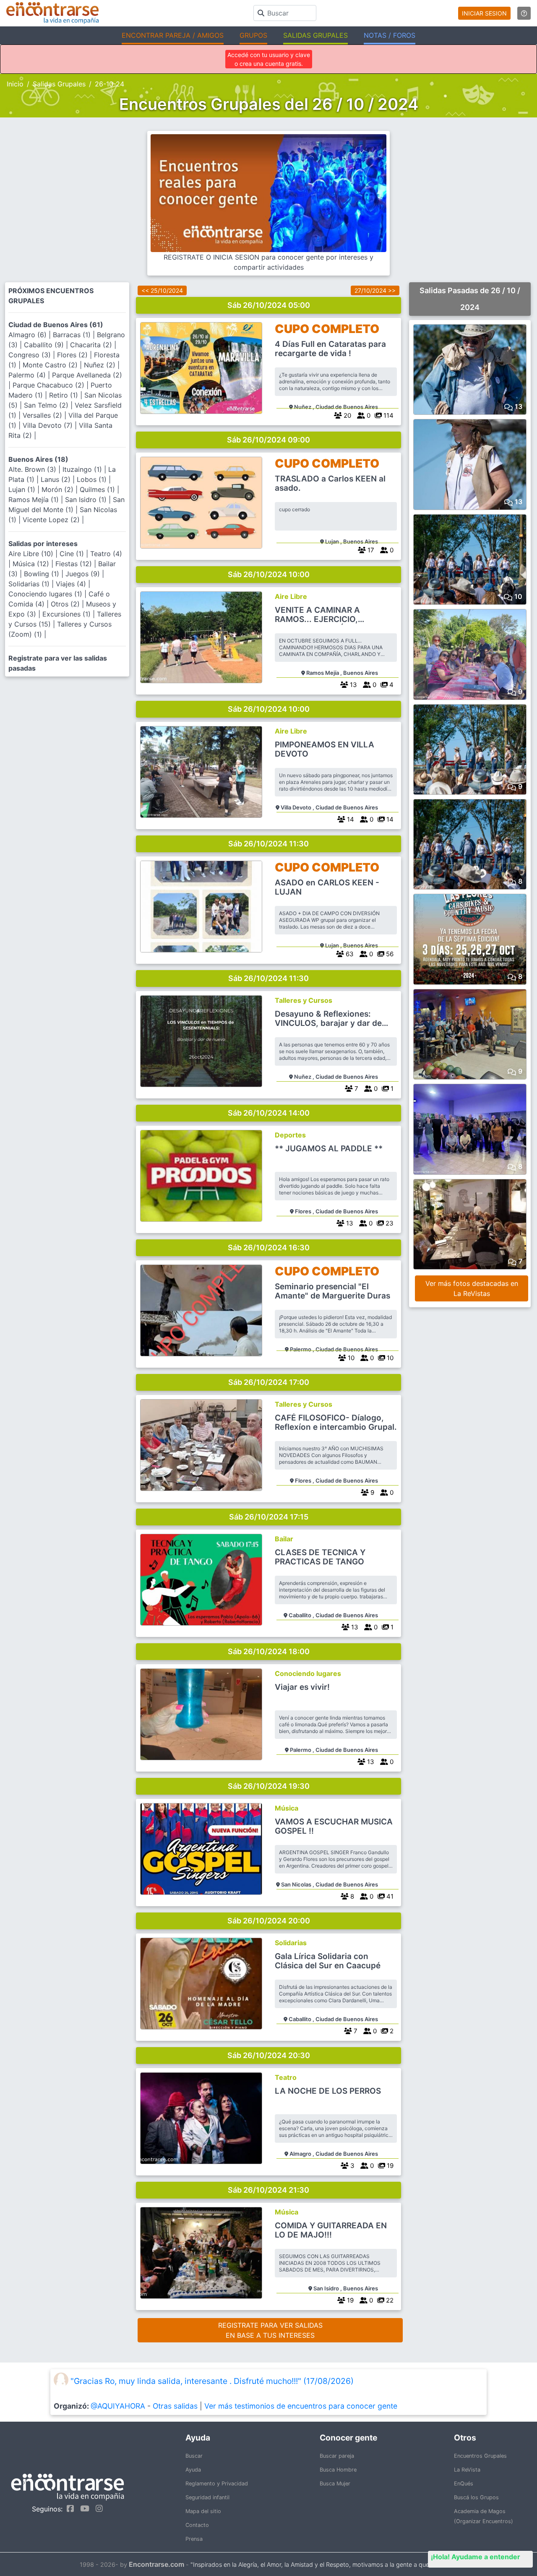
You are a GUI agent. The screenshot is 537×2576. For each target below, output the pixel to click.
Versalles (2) (43, 415)
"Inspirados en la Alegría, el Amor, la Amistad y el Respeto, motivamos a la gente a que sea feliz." (324, 2564)
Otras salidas (175, 2406)
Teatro (286, 2077)
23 (389, 1223)
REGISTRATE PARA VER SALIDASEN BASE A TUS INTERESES (270, 2330)
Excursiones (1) (68, 614)
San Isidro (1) (87, 500)
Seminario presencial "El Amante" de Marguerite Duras (332, 1291)
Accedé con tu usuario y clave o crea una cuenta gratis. (269, 59)
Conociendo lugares (308, 1673)
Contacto (197, 2525)
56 (389, 954)
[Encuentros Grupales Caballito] (201, 1580)
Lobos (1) (93, 479)
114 (388, 415)
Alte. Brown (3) (33, 469)
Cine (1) (73, 554)
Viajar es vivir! (302, 1687)
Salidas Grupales (59, 84)
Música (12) (32, 564)
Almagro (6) (29, 335)
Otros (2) (66, 604)
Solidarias (291, 1943)
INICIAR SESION (484, 13)
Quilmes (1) (98, 489)
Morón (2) (59, 489)
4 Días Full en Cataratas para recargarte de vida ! (330, 349)
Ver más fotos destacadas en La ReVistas (472, 1288)
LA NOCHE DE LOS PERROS (328, 2091)
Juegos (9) (84, 574)
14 (389, 819)
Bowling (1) (43, 574)
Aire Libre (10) (32, 554)
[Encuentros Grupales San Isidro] (201, 2253)
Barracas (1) (73, 335)
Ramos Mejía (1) (35, 500)
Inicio (15, 84)
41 (389, 1896)
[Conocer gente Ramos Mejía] (201, 637)
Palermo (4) (28, 375)
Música (287, 1808)
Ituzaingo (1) (83, 469)
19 (389, 2166)
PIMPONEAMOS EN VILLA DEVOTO (325, 749)
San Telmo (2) (47, 405)
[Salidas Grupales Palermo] (201, 1714)
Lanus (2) (57, 479)
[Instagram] (97, 2508)
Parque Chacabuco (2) (50, 385)
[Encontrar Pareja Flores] (201, 1176)
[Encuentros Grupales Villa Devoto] (201, 772)
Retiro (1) (65, 395)
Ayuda (193, 2470)
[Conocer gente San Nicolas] (201, 1849)
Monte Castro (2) (51, 365)
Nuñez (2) (101, 365)
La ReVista (467, 2470)
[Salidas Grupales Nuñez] (201, 368)
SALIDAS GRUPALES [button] (315, 35)
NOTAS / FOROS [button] (390, 35)
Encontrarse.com (156, 2564)
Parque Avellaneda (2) (87, 375)
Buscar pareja (337, 2456)
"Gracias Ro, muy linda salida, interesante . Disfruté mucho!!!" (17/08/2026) (212, 2381)
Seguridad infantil (207, 2497)
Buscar (194, 2456)
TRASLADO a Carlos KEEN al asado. (330, 484)
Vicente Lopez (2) (52, 520)
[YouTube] (83, 2508)
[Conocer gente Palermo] (201, 1310)
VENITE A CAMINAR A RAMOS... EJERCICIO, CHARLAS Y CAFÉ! (317, 615)
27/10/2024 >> (375, 290)
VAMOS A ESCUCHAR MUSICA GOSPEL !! (334, 1827)
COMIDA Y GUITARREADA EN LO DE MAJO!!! (331, 2230)
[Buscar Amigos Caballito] (201, 1984)
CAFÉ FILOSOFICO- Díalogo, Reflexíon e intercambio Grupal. (336, 1423)
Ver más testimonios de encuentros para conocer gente (301, 2406)
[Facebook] (68, 2508)
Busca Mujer (335, 2484)
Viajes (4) (72, 584)
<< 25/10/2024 (162, 290)
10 (389, 1358)
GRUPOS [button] (253, 35)
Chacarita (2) (92, 345)
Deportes (290, 1135)
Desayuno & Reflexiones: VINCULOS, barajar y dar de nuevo (328, 1019)
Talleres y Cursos (304, 1000)
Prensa (194, 2539)
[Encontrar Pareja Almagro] (201, 2118)
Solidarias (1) (30, 584)
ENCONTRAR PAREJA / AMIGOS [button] (173, 35)
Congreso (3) (31, 355)
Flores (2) (73, 355)
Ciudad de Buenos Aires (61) (56, 325)
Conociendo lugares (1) (46, 594)
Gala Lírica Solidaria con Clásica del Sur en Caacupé (328, 1961)
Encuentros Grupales (480, 2456)
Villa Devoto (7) (49, 425)
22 (389, 2300)
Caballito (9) (45, 345)
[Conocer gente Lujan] (201, 907)
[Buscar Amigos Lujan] (201, 503)
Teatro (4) (106, 554)
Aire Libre (291, 596)
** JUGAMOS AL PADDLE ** (329, 1149)
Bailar (284, 1539)
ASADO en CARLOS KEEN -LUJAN (327, 887)
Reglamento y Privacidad (217, 2484)
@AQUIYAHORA (118, 2406)
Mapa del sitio (203, 2511)
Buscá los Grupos (476, 2497)
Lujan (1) (23, 489)
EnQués (464, 2484)
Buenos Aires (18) (38, 459)
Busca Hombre (338, 2470)
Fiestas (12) (75, 564)
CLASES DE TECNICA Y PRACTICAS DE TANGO (320, 1557)
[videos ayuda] (524, 13)
